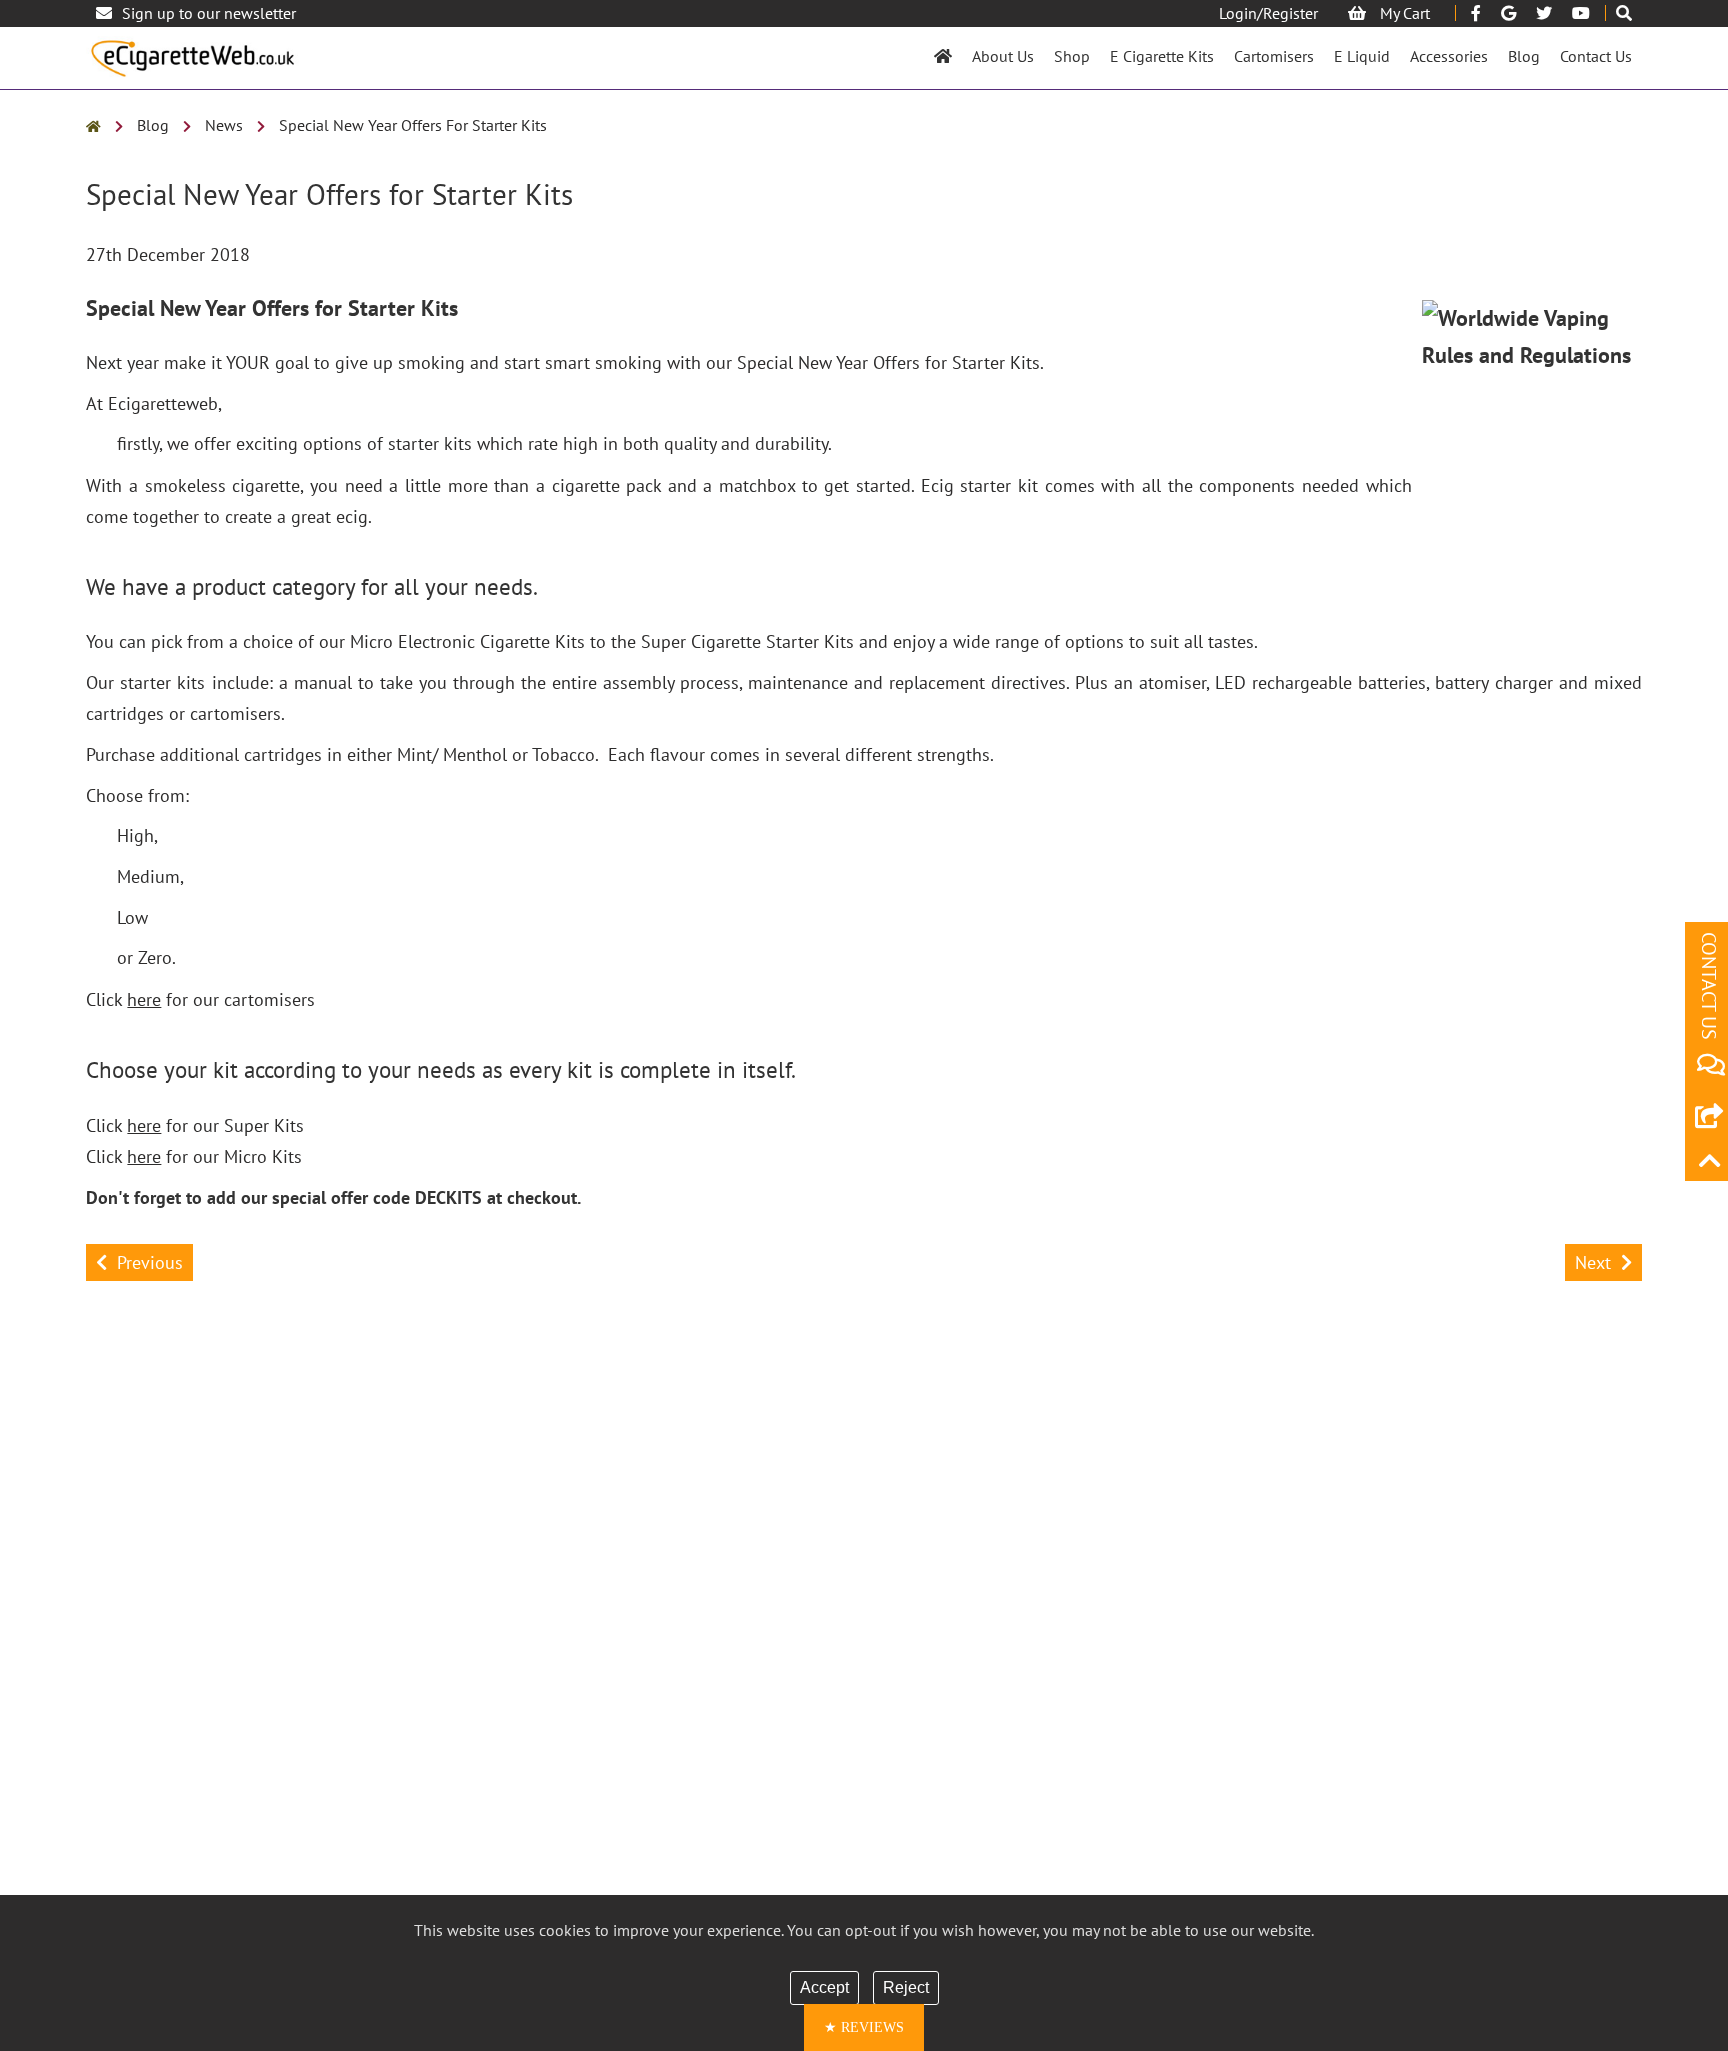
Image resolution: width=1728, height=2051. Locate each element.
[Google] (1508, 13)
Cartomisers (1274, 56)
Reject (906, 1987)
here (144, 999)
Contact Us (1596, 56)
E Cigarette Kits (1162, 56)
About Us (1003, 56)
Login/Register (1268, 13)
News (224, 125)
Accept (824, 1987)
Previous (150, 1262)
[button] (864, 2027)
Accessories (1449, 56)
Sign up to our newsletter (209, 13)
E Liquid (1362, 56)
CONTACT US (1709, 986)
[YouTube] (1581, 13)
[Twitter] (1544, 13)
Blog (1524, 56)
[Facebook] (1476, 13)
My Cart (1403, 13)
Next (1593, 1262)
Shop (1072, 56)
